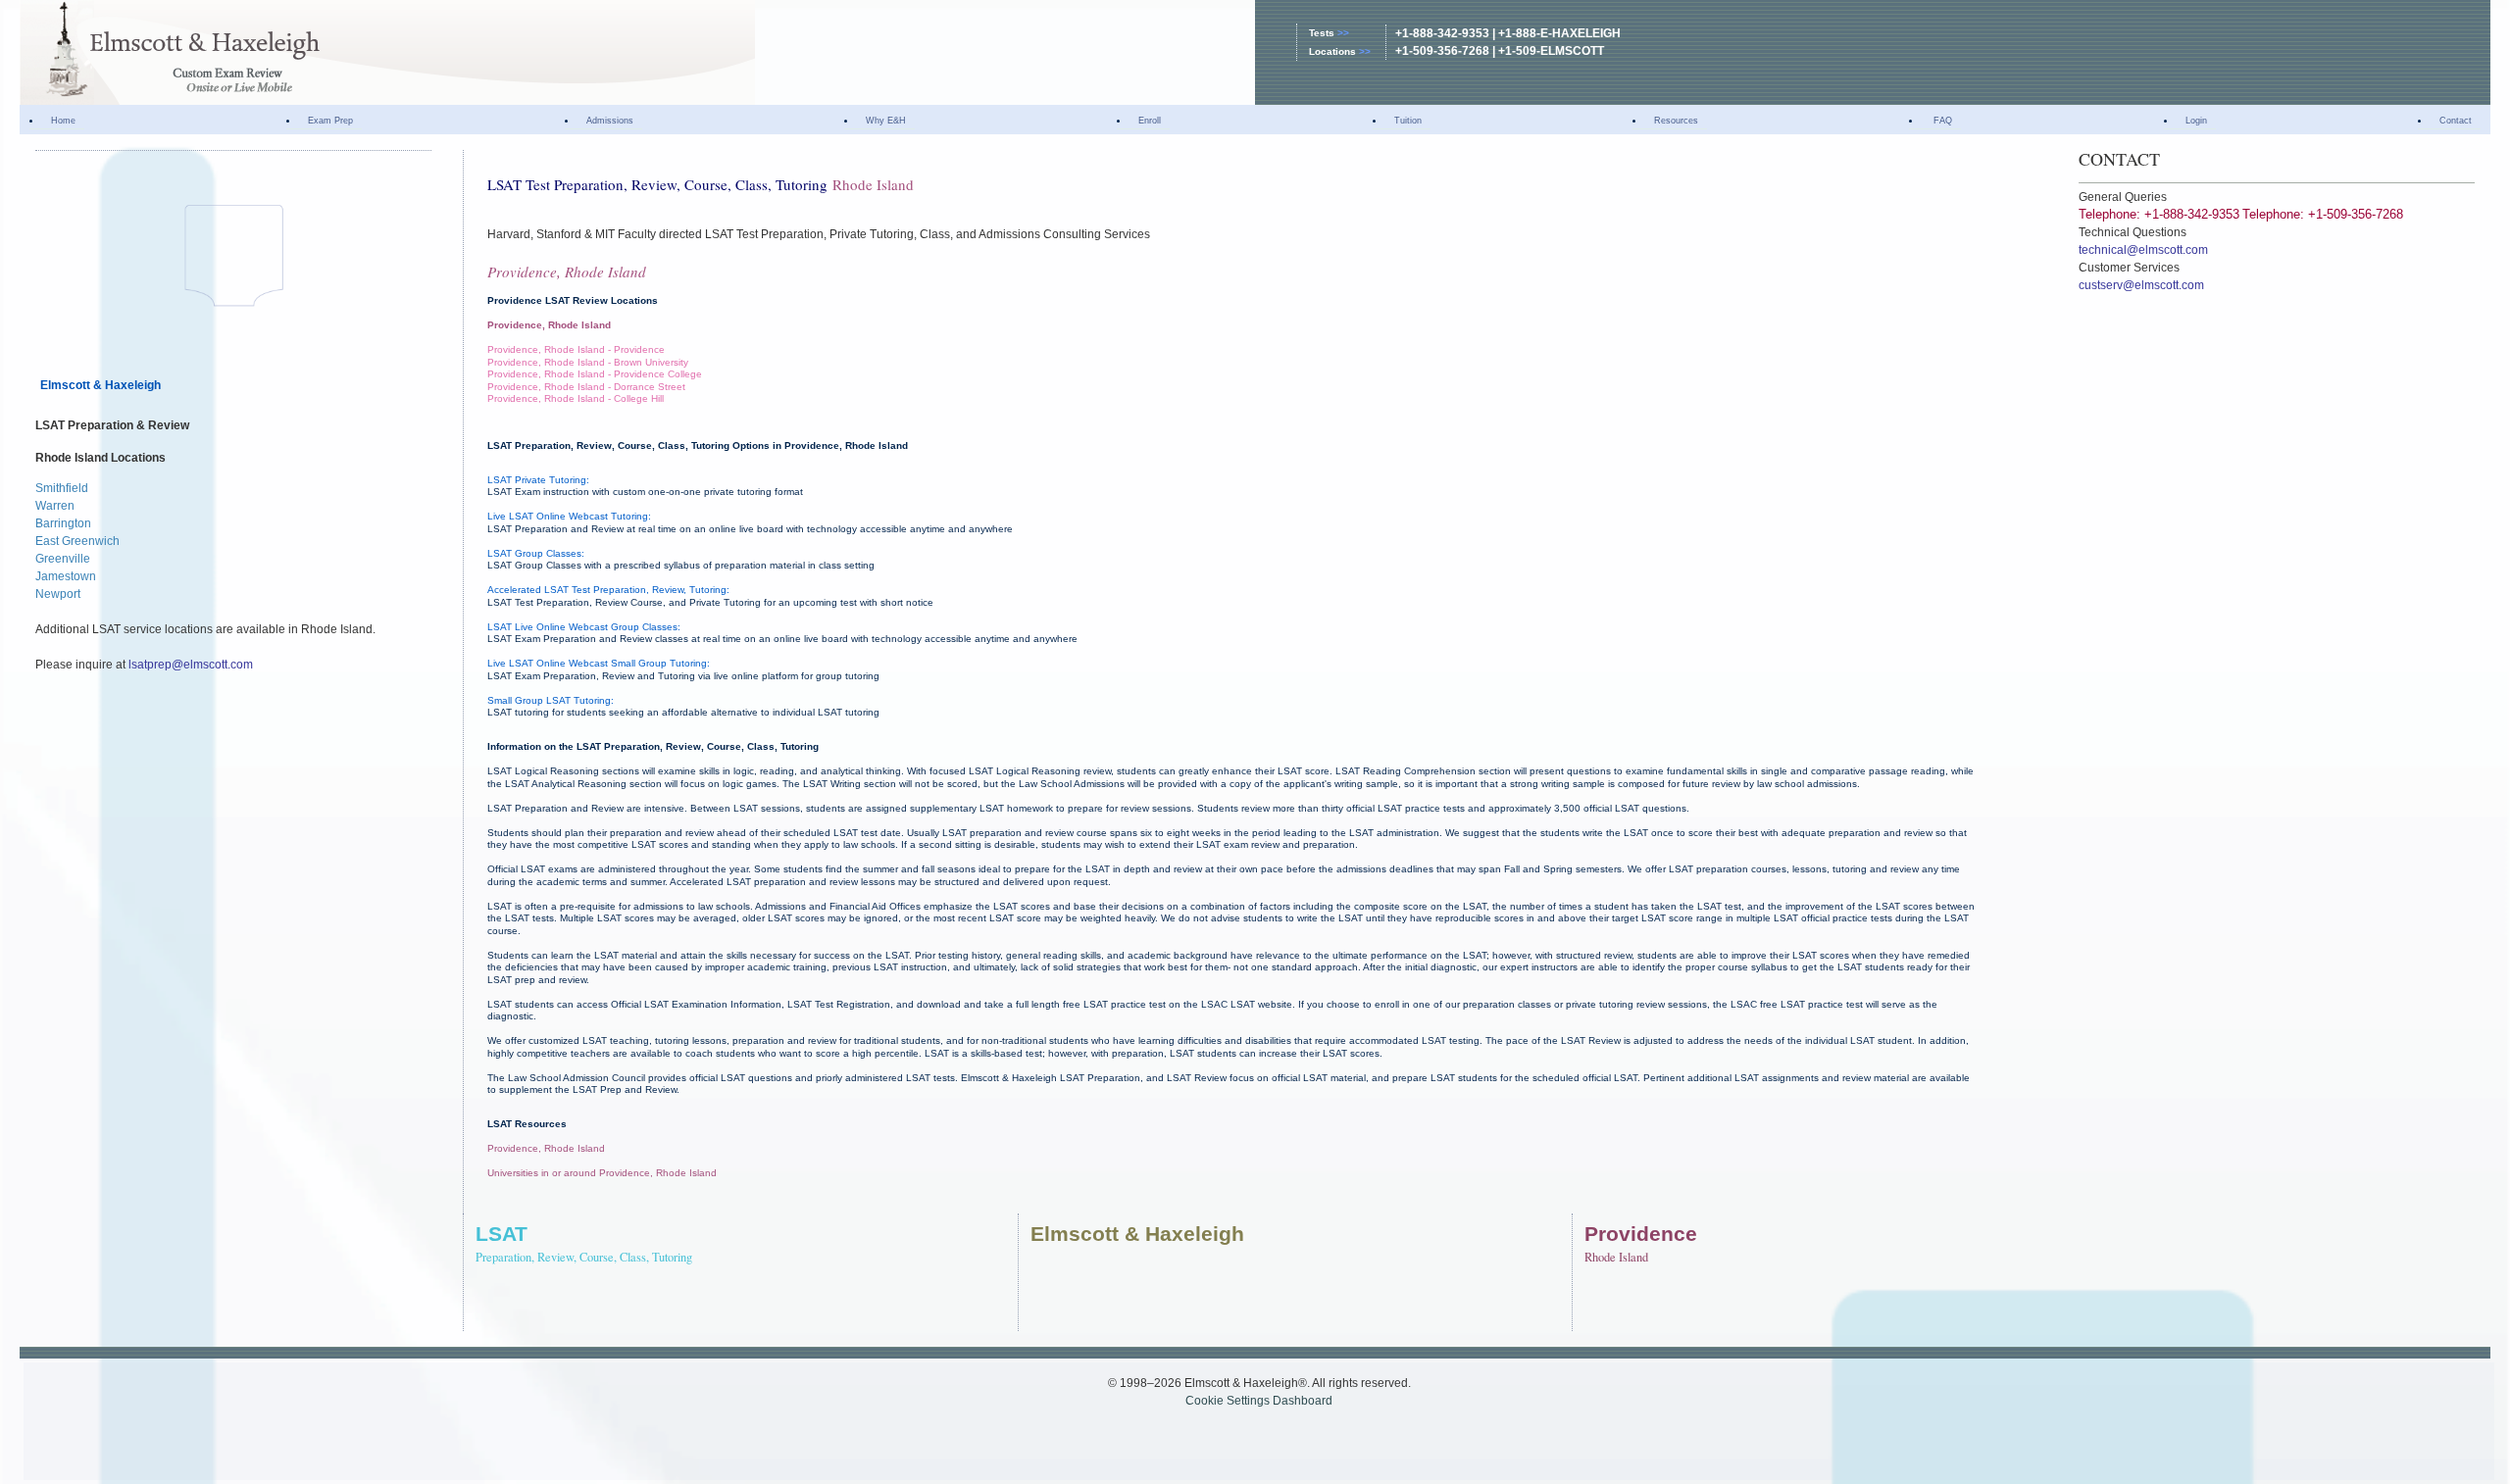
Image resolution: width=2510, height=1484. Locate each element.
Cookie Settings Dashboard (1259, 1401)
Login (2196, 121)
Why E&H (886, 121)
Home (63, 121)
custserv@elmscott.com (2141, 285)
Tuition (1408, 121)
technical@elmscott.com (2143, 250)
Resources (1676, 121)
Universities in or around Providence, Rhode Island (602, 1173)
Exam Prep (330, 121)
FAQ (1941, 121)
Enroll (1150, 121)
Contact (2456, 121)
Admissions (610, 121)
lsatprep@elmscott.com (191, 665)
